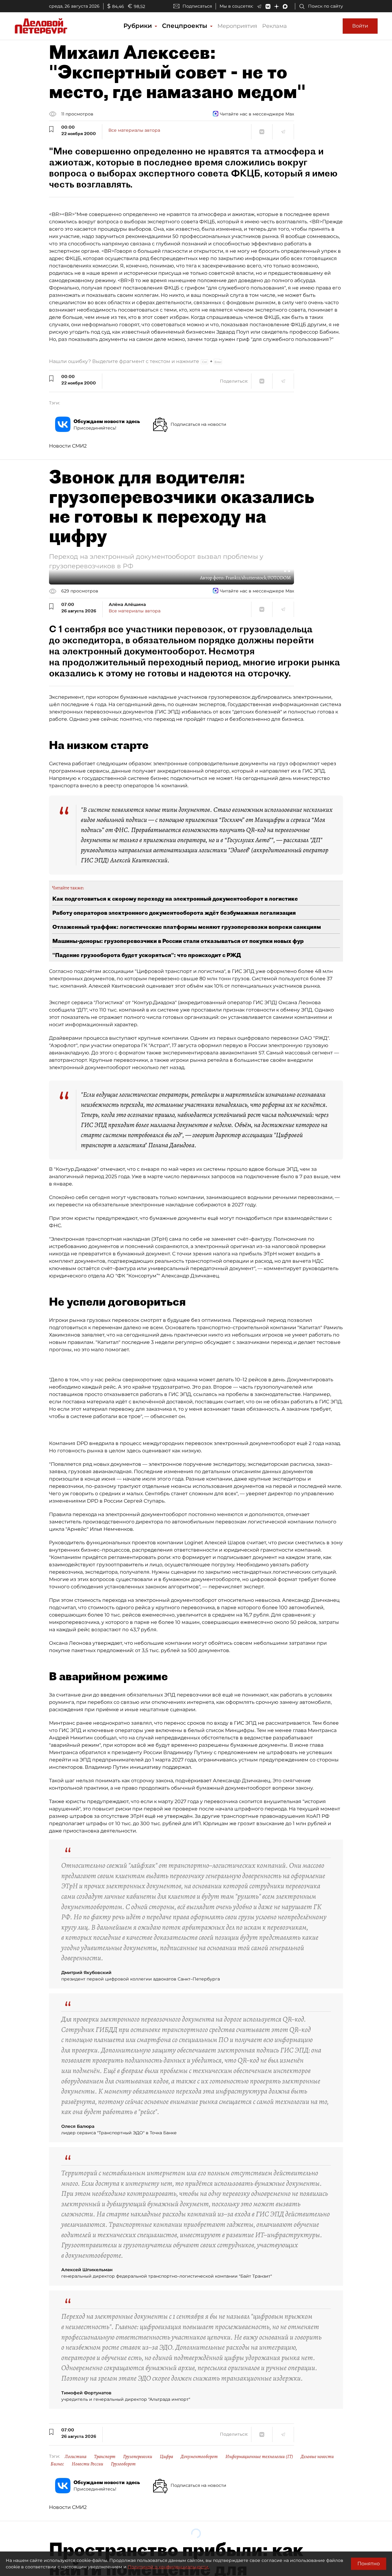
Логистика (75, 2457)
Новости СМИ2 (68, 446)
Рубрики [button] (139, 26)
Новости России (87, 2464)
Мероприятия (237, 26)
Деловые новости (317, 2457)
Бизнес (57, 2464)
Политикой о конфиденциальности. (168, 2567)
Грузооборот (123, 2464)
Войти (360, 26)
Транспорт (105, 2457)
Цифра (166, 2457)
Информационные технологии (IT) (259, 2457)
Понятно (369, 2564)
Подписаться (197, 6)
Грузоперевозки (138, 2457)
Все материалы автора (134, 130)
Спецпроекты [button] (186, 26)
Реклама (275, 26)
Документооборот (199, 2457)
